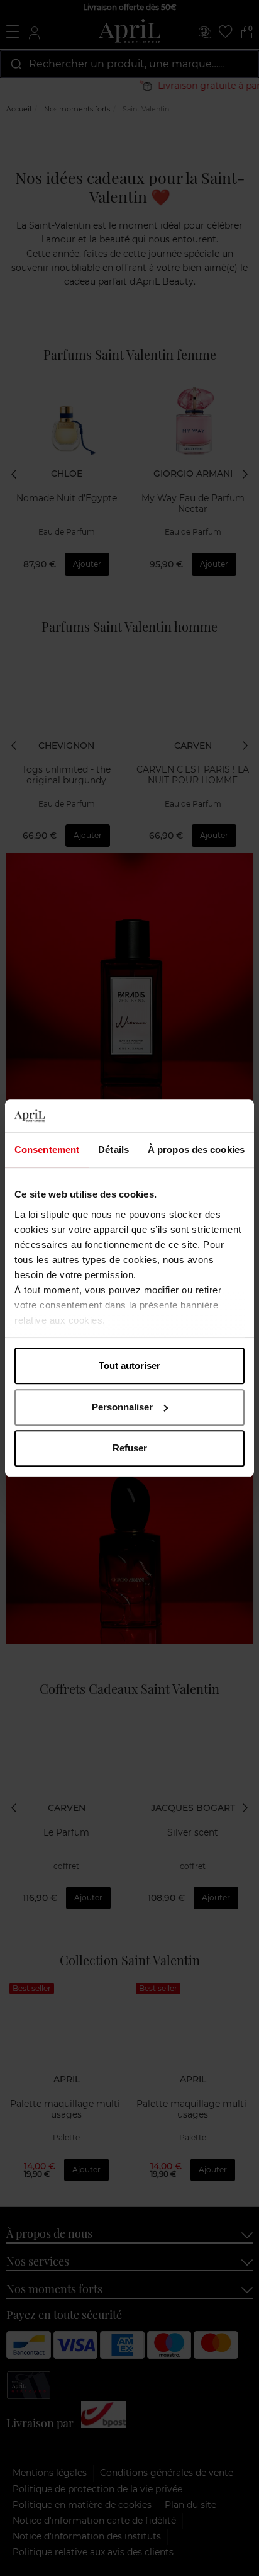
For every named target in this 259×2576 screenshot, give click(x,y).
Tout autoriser (129, 1365)
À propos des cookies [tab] (196, 1149)
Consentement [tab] (47, 1149)
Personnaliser (122, 1407)
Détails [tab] (113, 1149)
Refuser (130, 1448)
